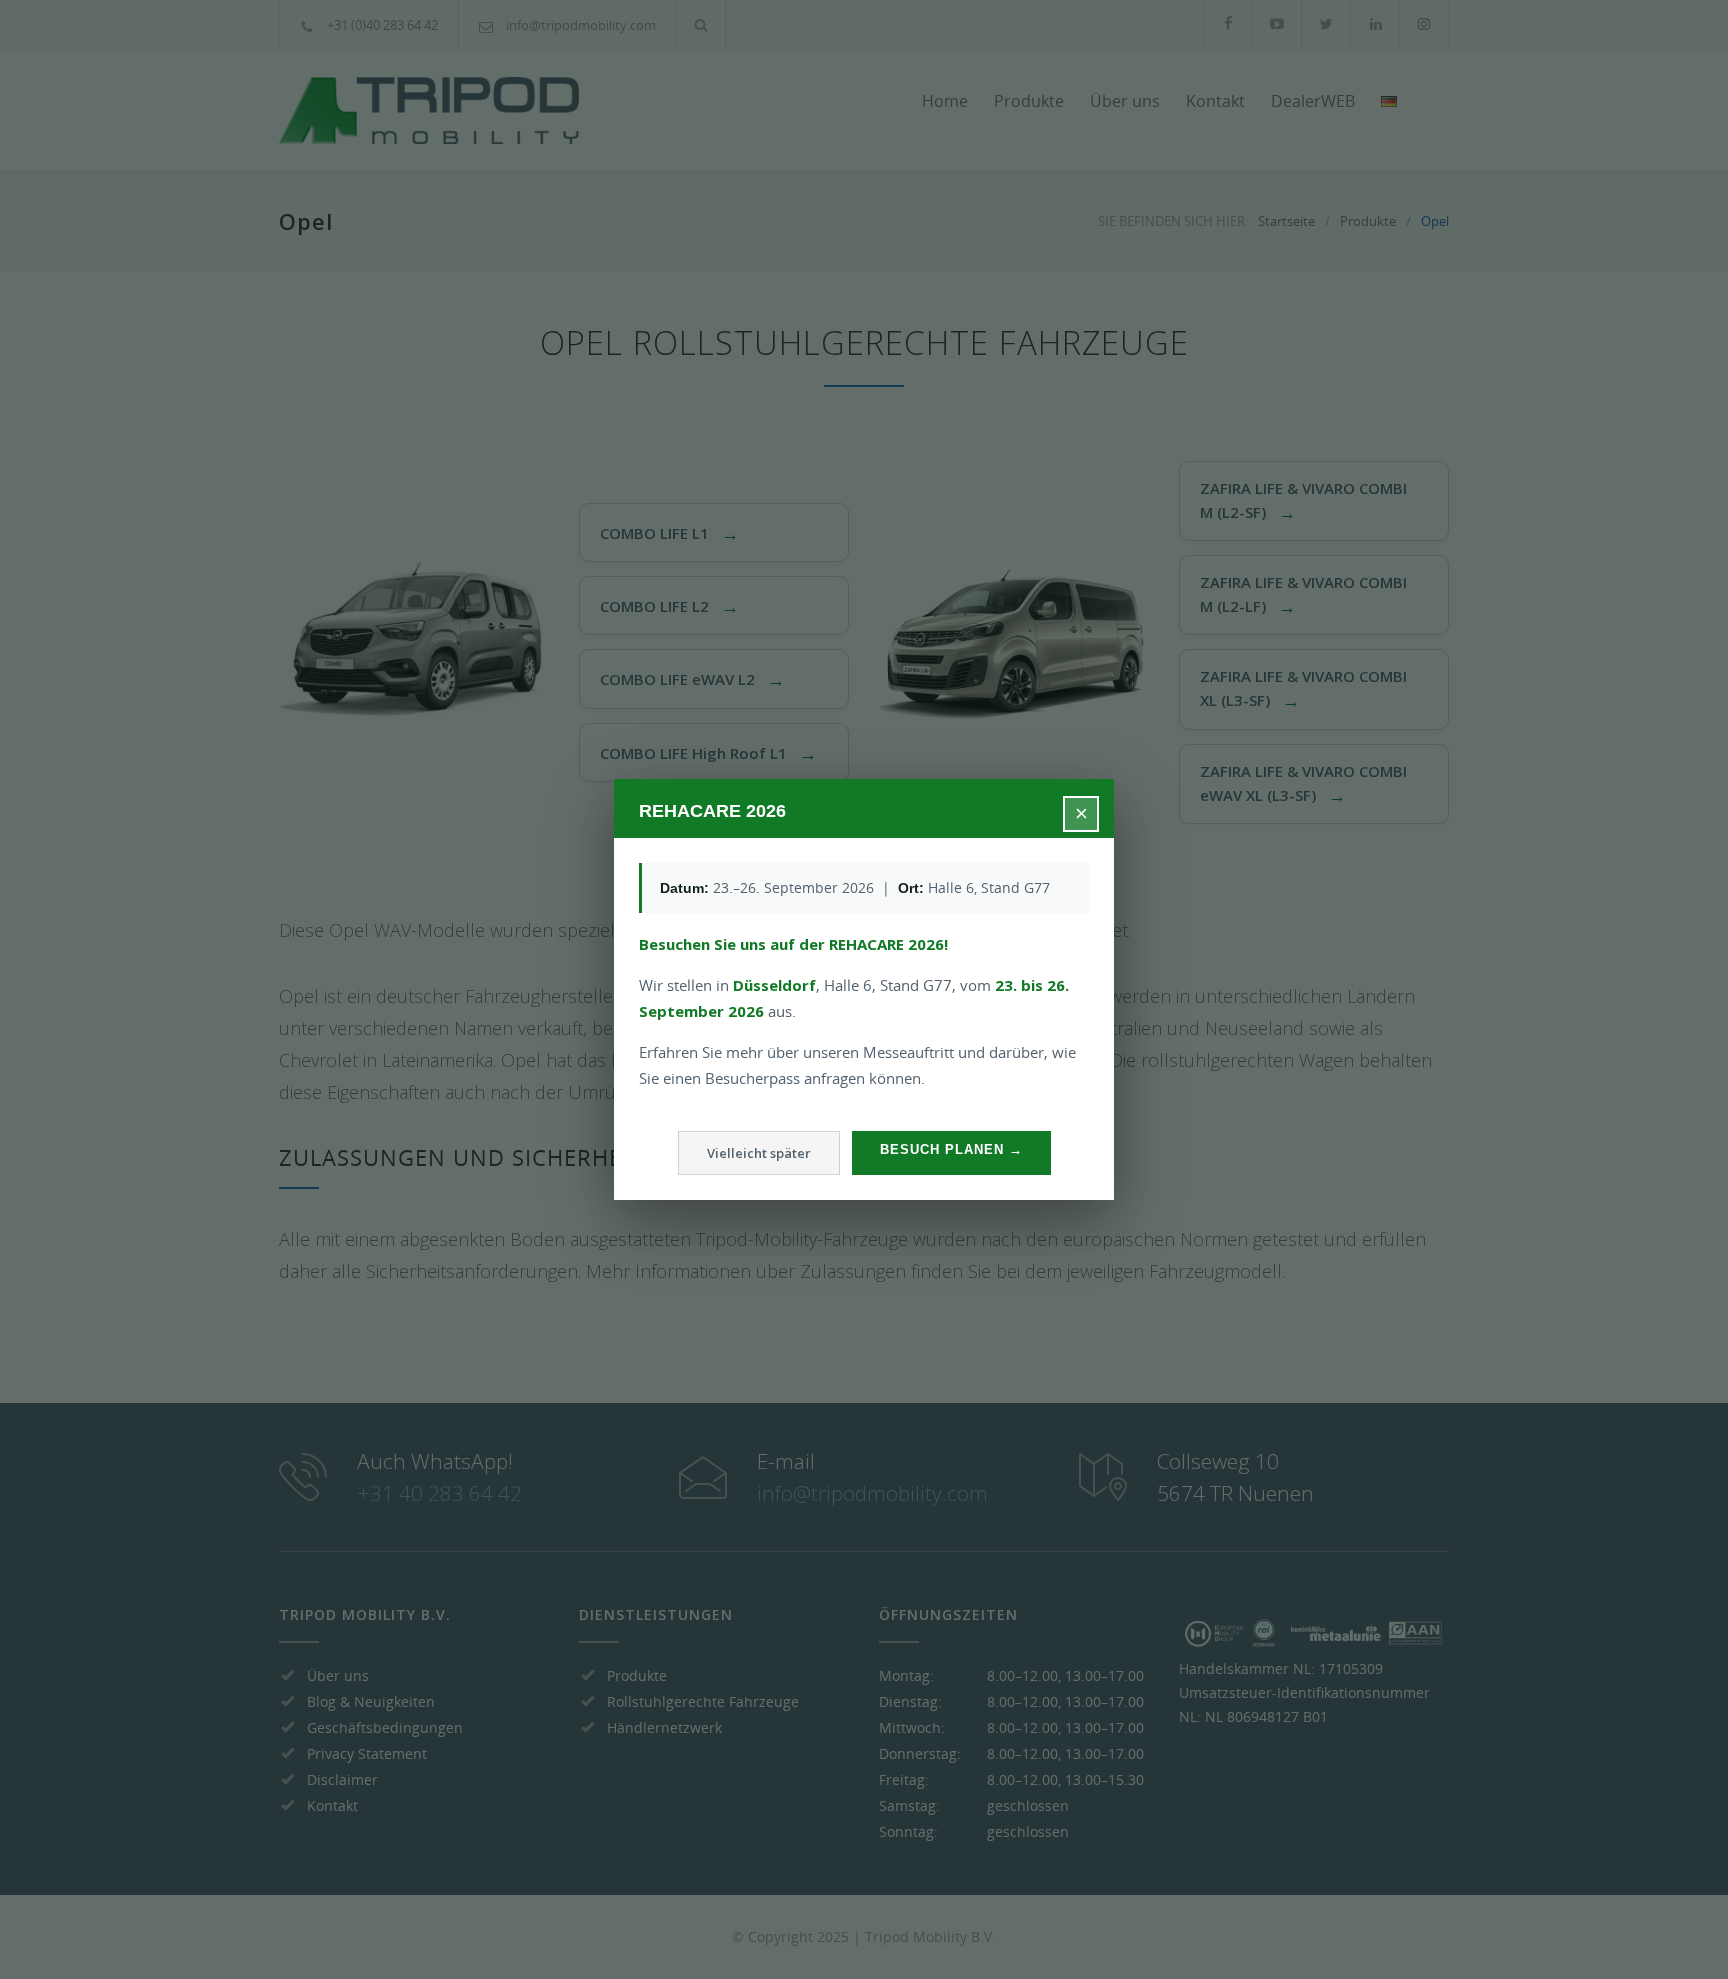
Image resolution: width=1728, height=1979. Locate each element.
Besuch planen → (951, 1149)
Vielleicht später (759, 1153)
